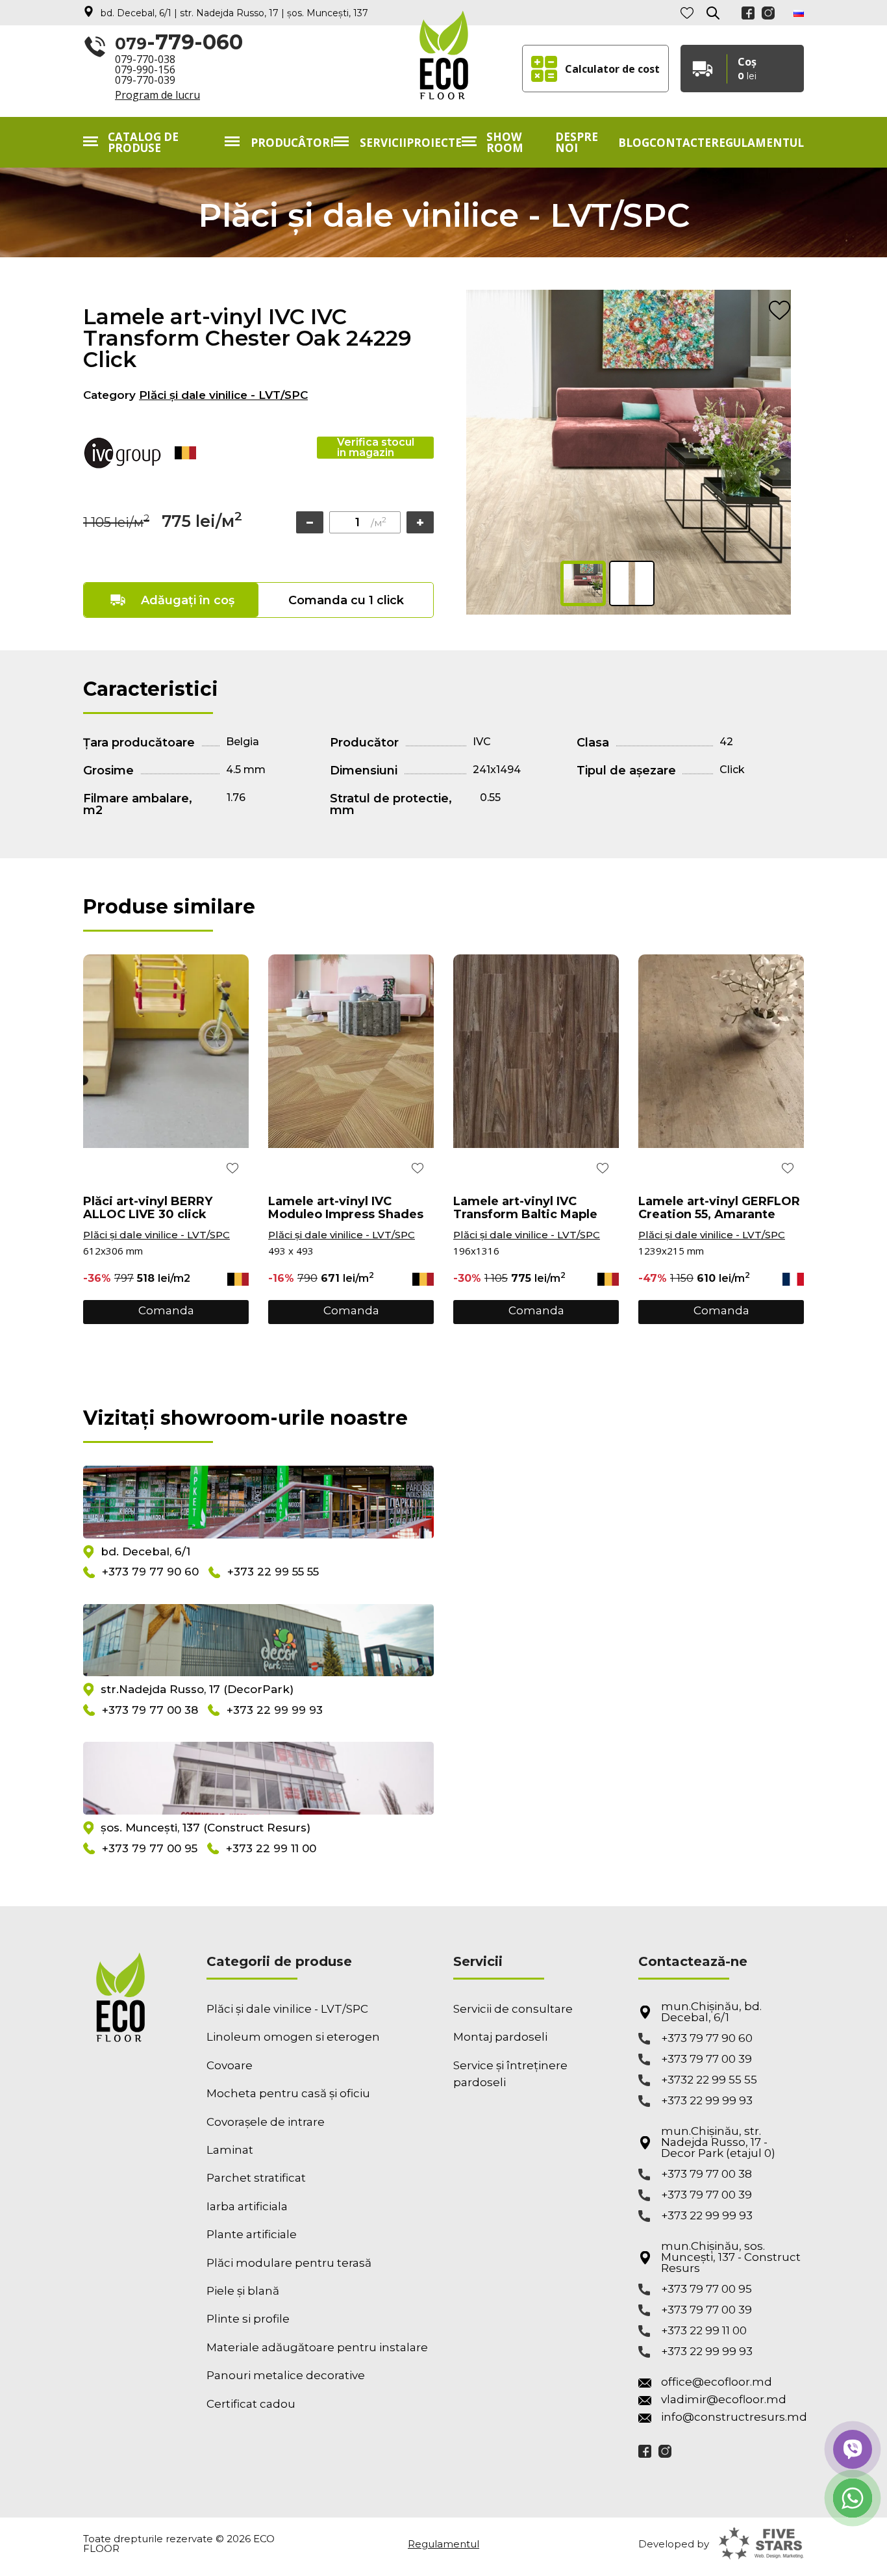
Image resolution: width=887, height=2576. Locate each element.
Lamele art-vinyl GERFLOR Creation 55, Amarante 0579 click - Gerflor (719, 1208)
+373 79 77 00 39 (706, 2059)
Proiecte (434, 143)
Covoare (230, 2065)
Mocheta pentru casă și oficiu (288, 2093)
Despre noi (577, 142)
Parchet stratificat (256, 2178)
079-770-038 (145, 59)
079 (179, 43)
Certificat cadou (251, 2404)
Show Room (505, 142)
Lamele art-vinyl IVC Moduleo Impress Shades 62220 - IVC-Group (346, 1208)
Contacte (680, 143)
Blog (634, 143)
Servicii (383, 143)
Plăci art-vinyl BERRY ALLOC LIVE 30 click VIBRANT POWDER (148, 1208)
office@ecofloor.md (717, 2382)
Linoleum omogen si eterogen (293, 2037)
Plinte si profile (248, 2319)
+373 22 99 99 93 (275, 1710)
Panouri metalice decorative (286, 2375)
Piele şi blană (243, 2291)
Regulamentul (757, 143)
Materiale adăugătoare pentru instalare (317, 2347)
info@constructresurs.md (732, 2417)
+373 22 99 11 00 (271, 1848)
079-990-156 (145, 70)
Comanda (166, 1310)
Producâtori (292, 143)
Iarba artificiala (247, 2206)
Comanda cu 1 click (346, 600)
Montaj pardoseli (500, 2037)
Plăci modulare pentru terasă (289, 2263)
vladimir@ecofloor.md (724, 2400)
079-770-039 (145, 80)
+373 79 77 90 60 (150, 1572)
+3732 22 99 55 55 (709, 2080)
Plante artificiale (252, 2234)
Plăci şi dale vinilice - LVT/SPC (223, 395)
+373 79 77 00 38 (150, 1710)
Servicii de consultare (513, 2009)
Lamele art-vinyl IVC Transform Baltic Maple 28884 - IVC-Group (525, 1208)
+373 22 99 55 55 (273, 1572)
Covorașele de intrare (266, 2122)
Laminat (230, 2150)
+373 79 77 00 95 (150, 1848)
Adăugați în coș (188, 600)
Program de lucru (157, 95)
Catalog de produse (143, 142)
